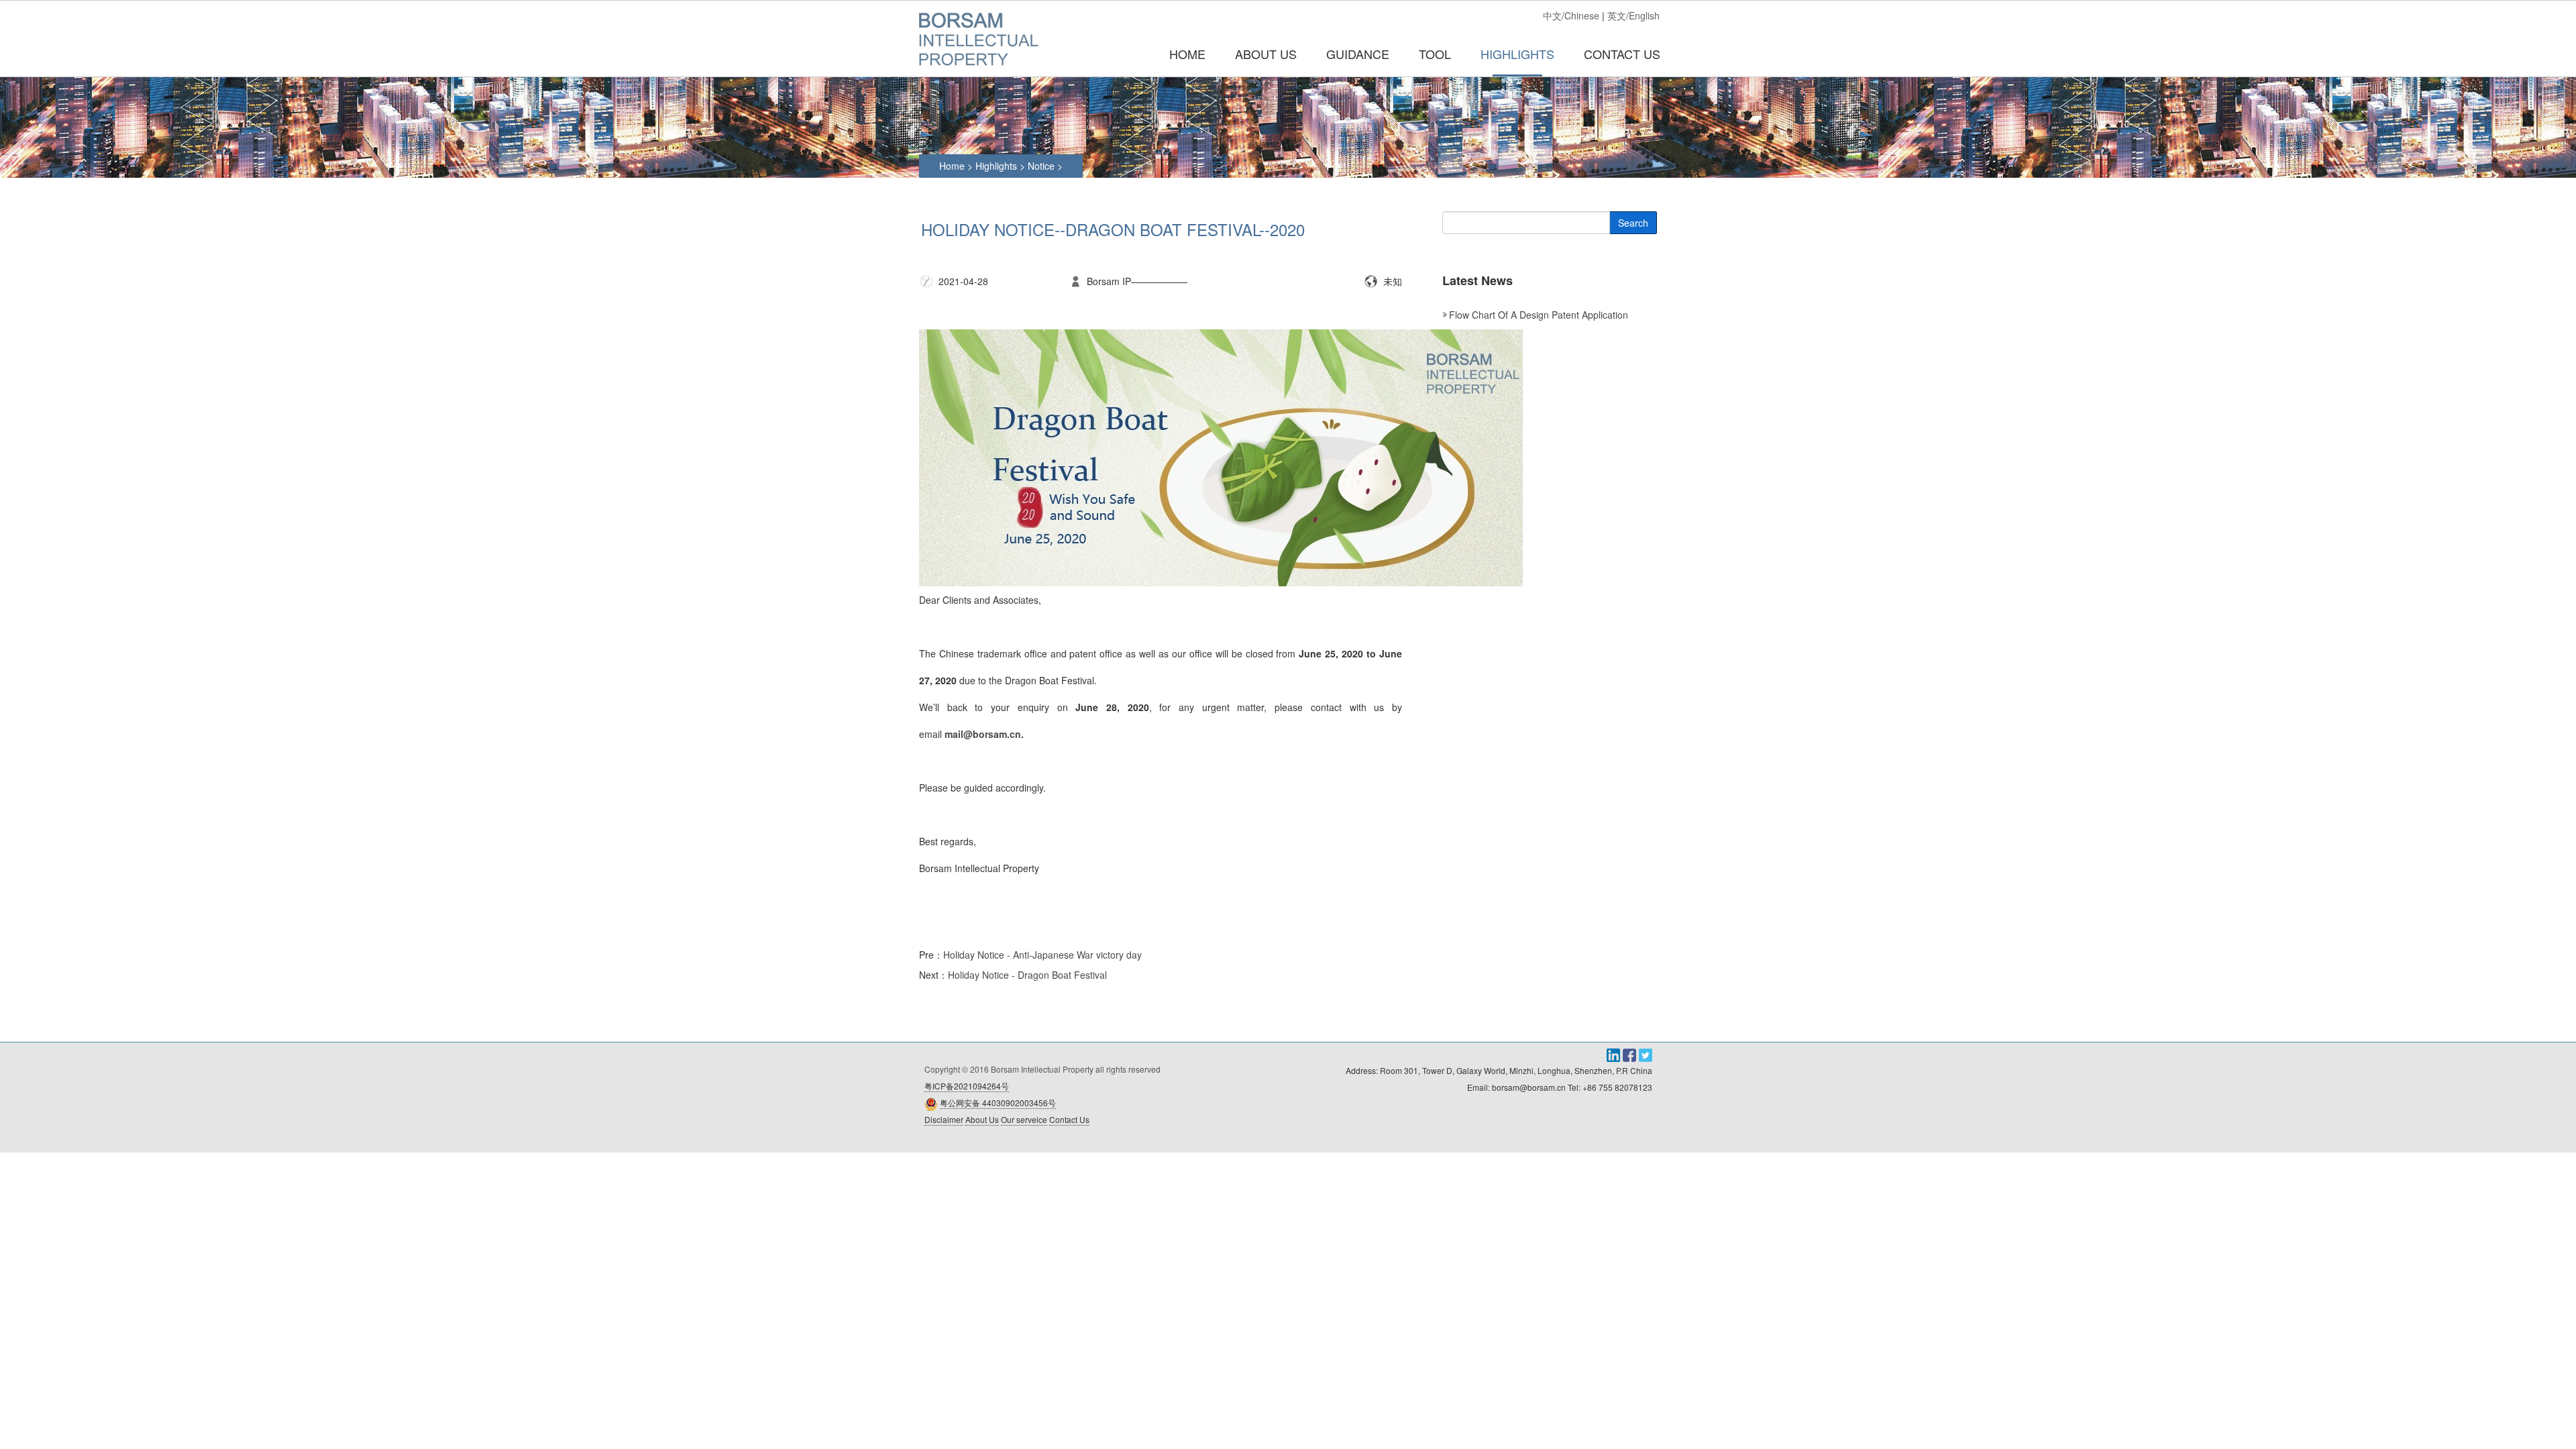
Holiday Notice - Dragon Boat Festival (1027, 975)
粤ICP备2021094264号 (967, 1086)
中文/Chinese (1571, 15)
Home (1187, 54)
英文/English (1633, 15)
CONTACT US (1622, 54)
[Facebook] (1631, 1054)
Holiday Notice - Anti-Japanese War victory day (1042, 955)
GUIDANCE (1358, 54)
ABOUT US (1266, 54)
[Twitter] (1646, 1054)
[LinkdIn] (1615, 1054)
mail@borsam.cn (983, 734)
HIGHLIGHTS (1517, 54)
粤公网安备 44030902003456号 (998, 1103)
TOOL (1435, 54)
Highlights (996, 166)
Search (1633, 223)
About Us (982, 1119)
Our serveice (1024, 1119)
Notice (1042, 166)
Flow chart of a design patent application (1539, 315)
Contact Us (1069, 1119)
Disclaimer (944, 1119)
